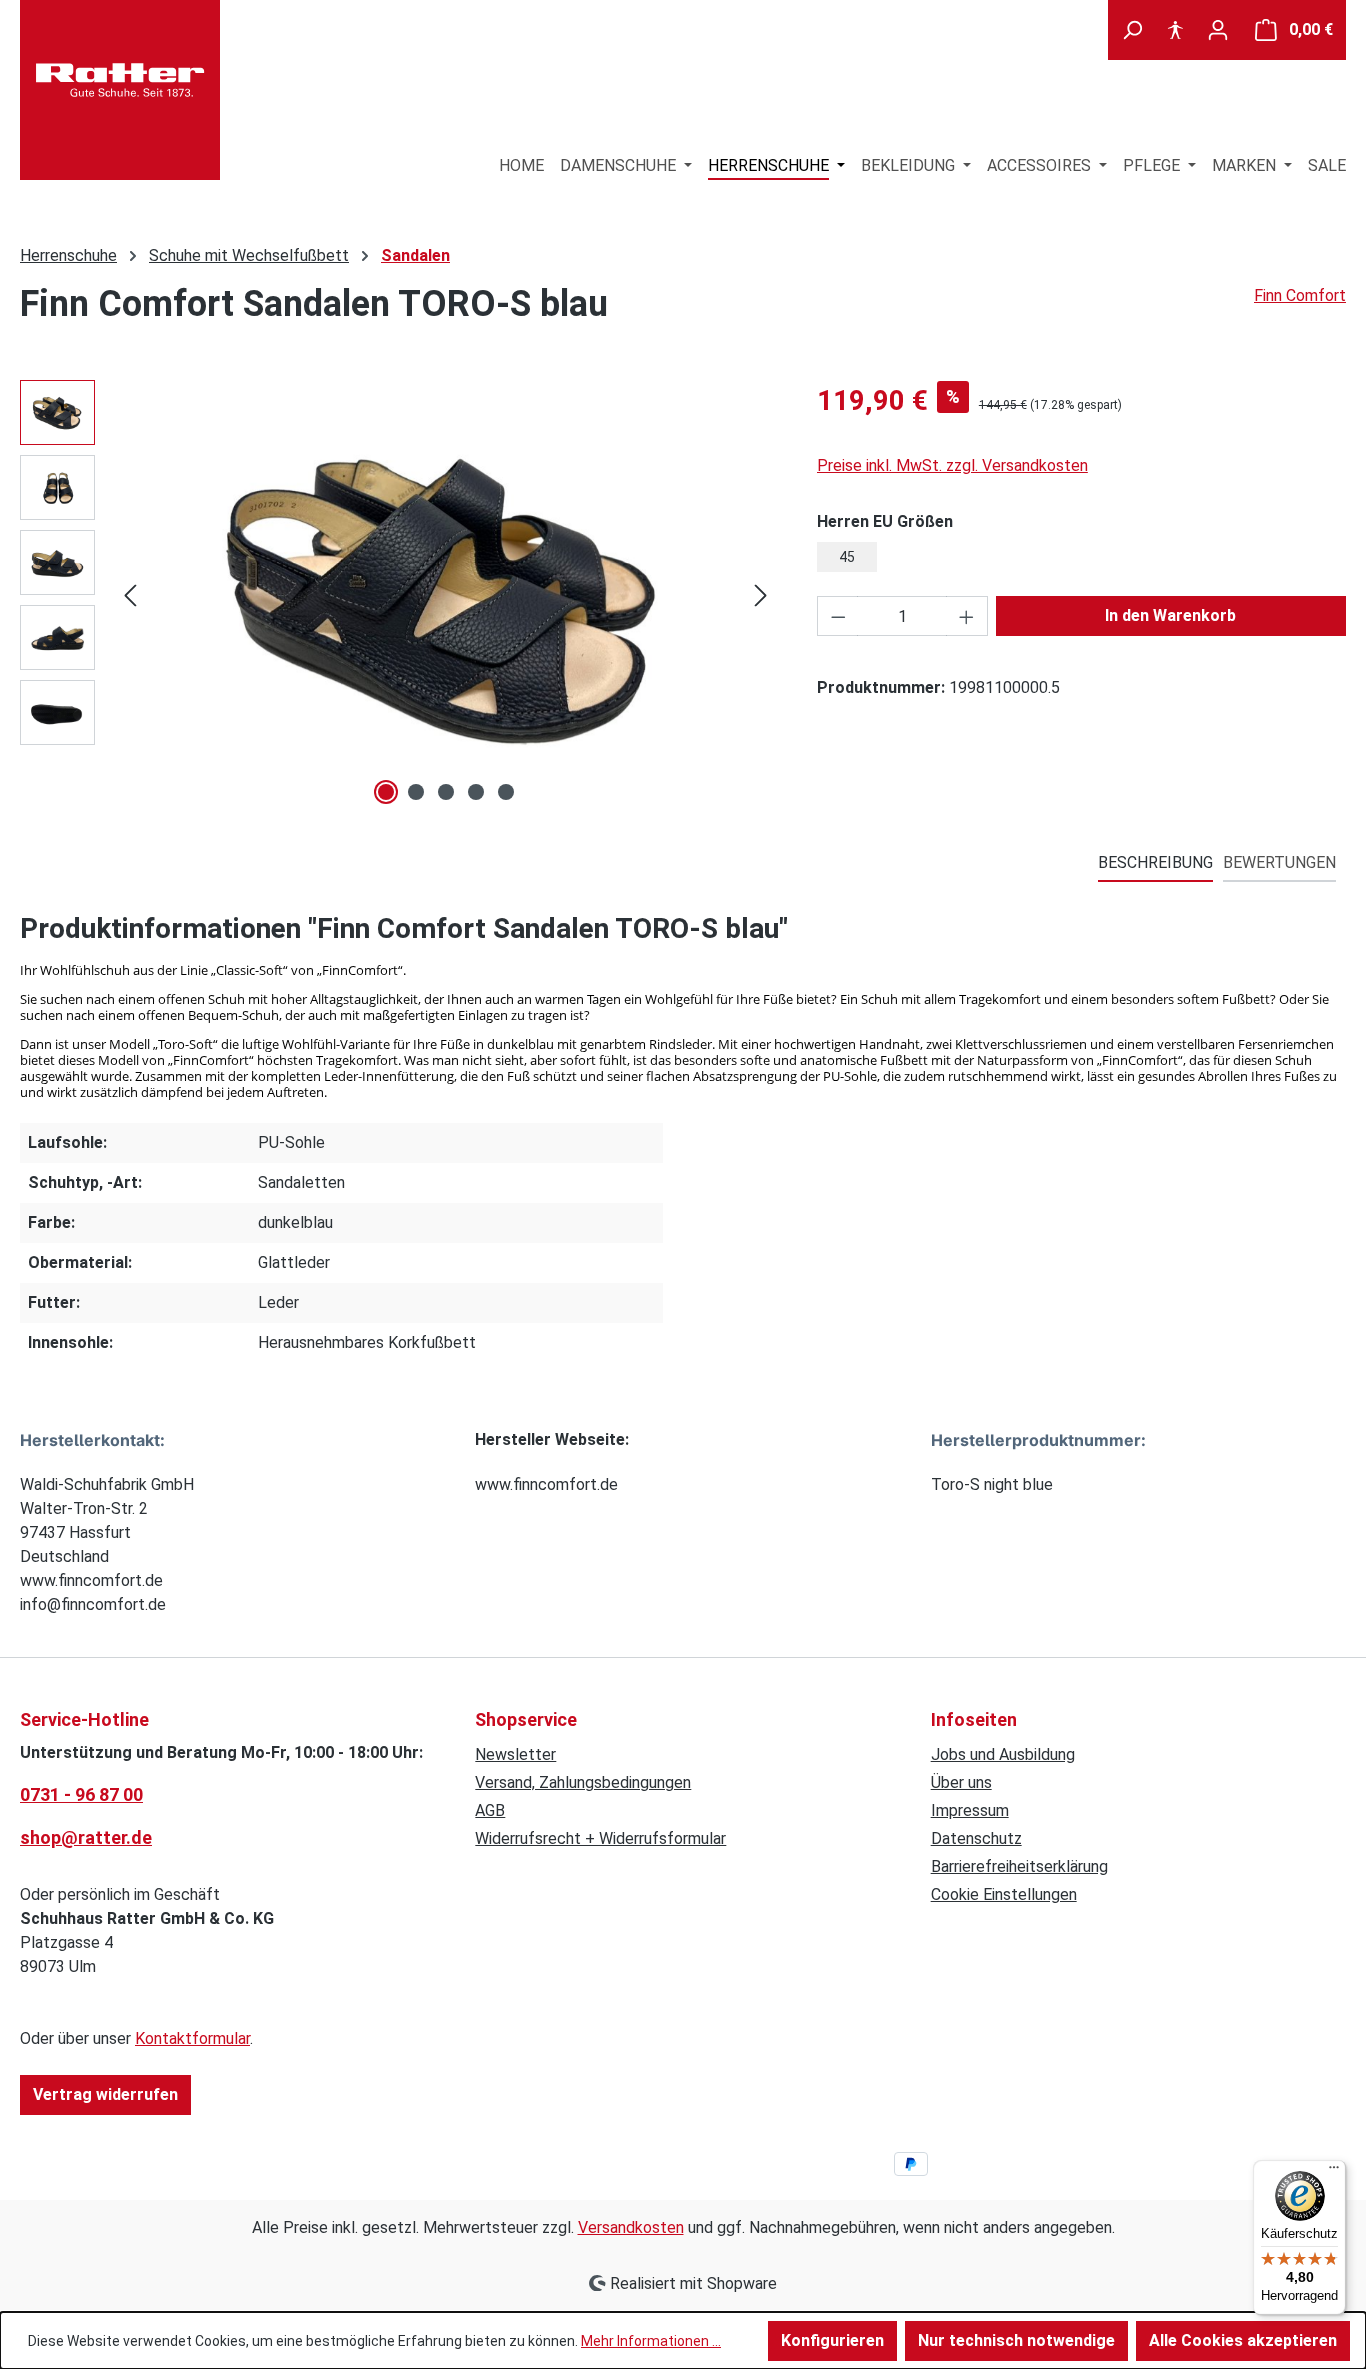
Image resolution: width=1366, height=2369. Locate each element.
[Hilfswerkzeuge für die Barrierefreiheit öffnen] (1175, 30)
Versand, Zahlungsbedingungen (583, 1782)
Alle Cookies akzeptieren (1243, 2340)
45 (847, 557)
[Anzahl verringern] (838, 616)
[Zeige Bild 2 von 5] (416, 792)
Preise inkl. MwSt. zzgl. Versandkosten (952, 465)
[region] (398, 595)
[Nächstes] (761, 595)
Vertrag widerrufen (105, 2094)
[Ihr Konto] (1218, 30)
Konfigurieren (832, 2340)
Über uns (961, 1782)
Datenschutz (976, 1838)
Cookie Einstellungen (1004, 1894)
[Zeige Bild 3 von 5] (446, 792)
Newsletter (515, 1754)
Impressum (970, 1810)
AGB (490, 1810)
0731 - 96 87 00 (81, 1794)
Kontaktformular (192, 2038)
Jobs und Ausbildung (1003, 1754)
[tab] (1155, 864)
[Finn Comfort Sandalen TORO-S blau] (445, 595)
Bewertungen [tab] (1279, 862)
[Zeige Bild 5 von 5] (506, 792)
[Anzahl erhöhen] (967, 616)
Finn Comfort (1300, 295)
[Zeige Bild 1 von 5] (386, 792)
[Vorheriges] (130, 595)
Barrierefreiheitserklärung (1019, 1866)
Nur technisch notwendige (1016, 2340)
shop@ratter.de (86, 1837)
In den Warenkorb (1170, 615)
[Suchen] (1132, 30)
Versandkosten (631, 2227)
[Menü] (1334, 2172)
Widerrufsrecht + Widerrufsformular (600, 1838)
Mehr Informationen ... (651, 2341)
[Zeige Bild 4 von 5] (476, 792)
